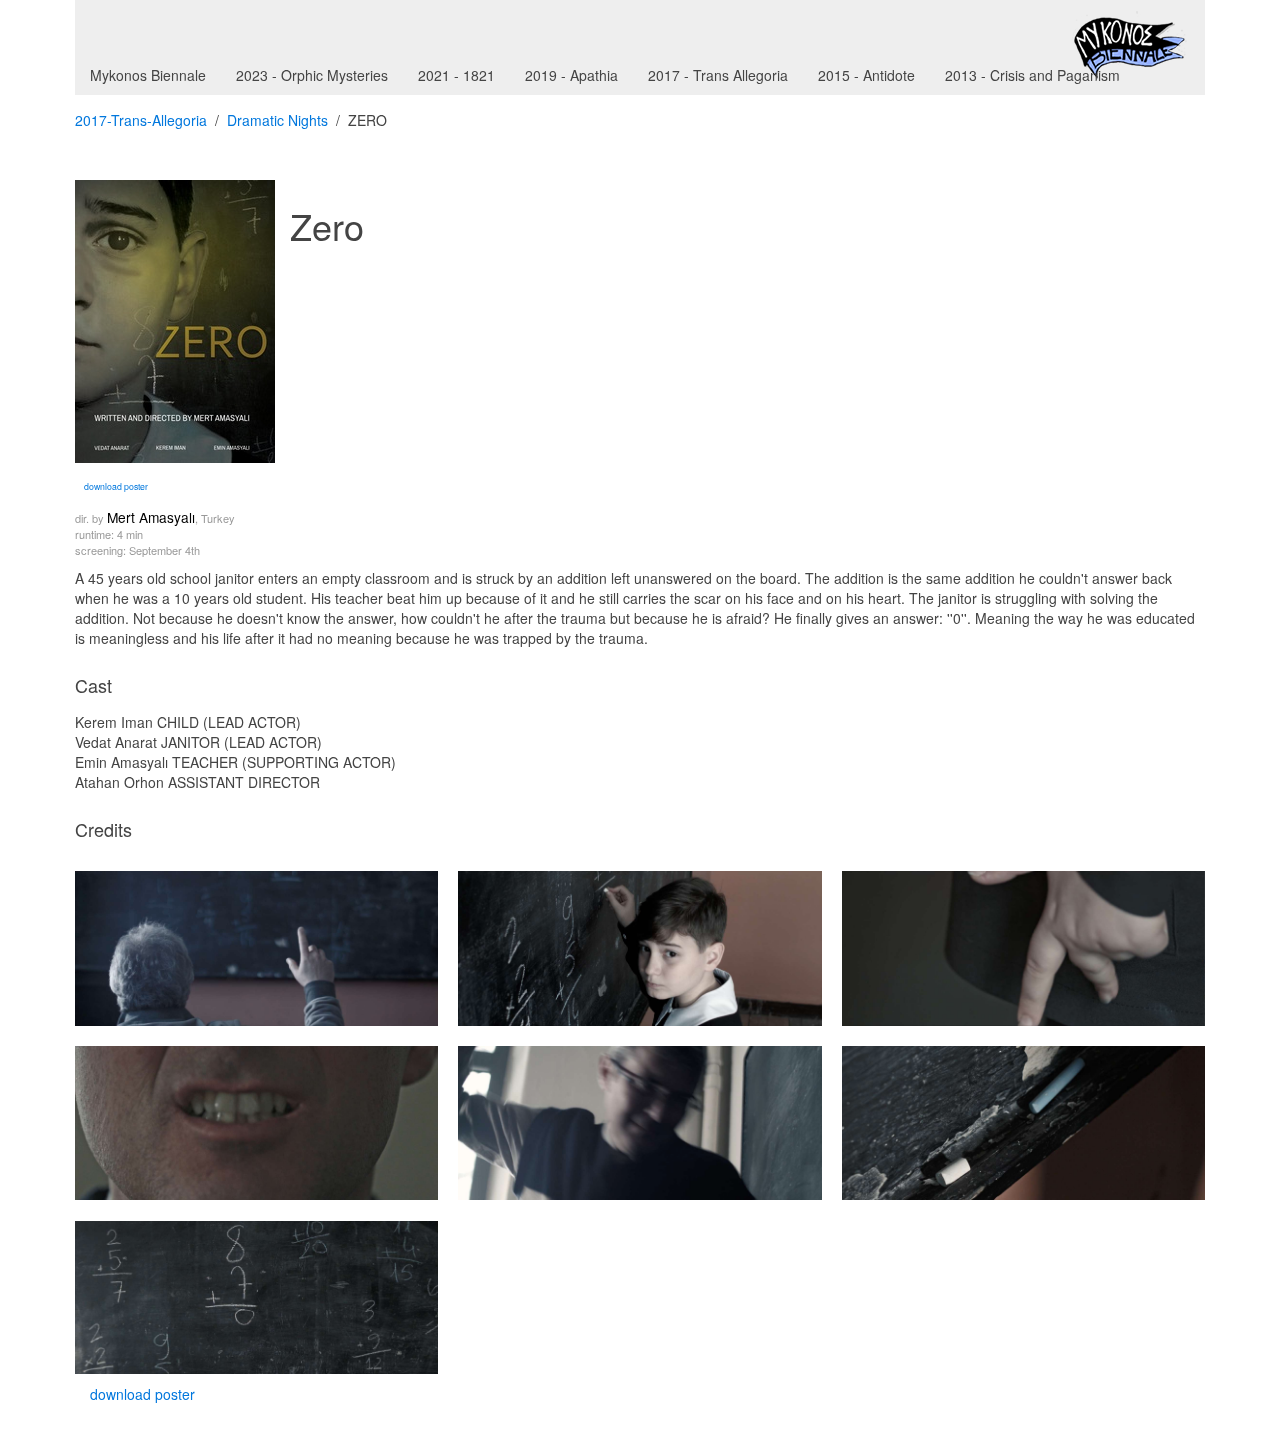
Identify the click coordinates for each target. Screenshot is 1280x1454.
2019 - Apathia (571, 75)
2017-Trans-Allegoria (141, 120)
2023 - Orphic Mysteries (312, 75)
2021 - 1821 (456, 75)
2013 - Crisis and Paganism (1032, 75)
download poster (115, 486)
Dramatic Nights (277, 120)
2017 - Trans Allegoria (718, 75)
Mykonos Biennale (148, 75)
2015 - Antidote (866, 75)
